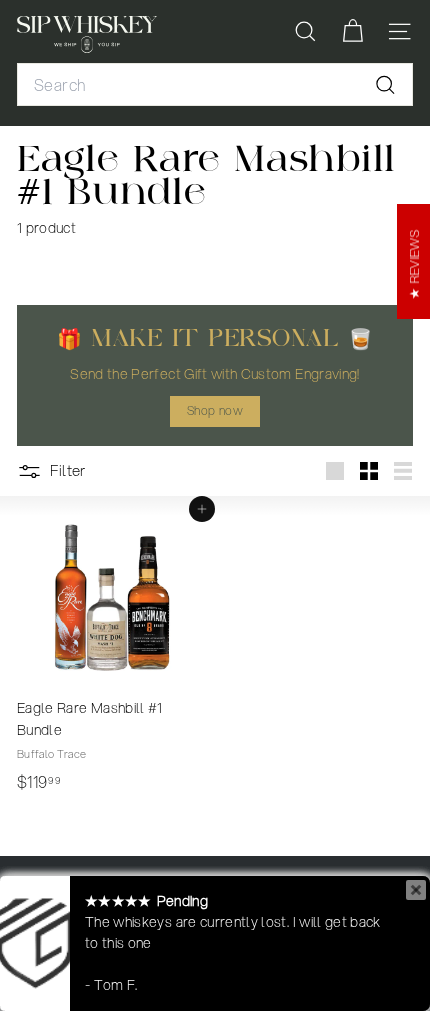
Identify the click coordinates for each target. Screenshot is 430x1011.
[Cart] (352, 31)
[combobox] (215, 85)
